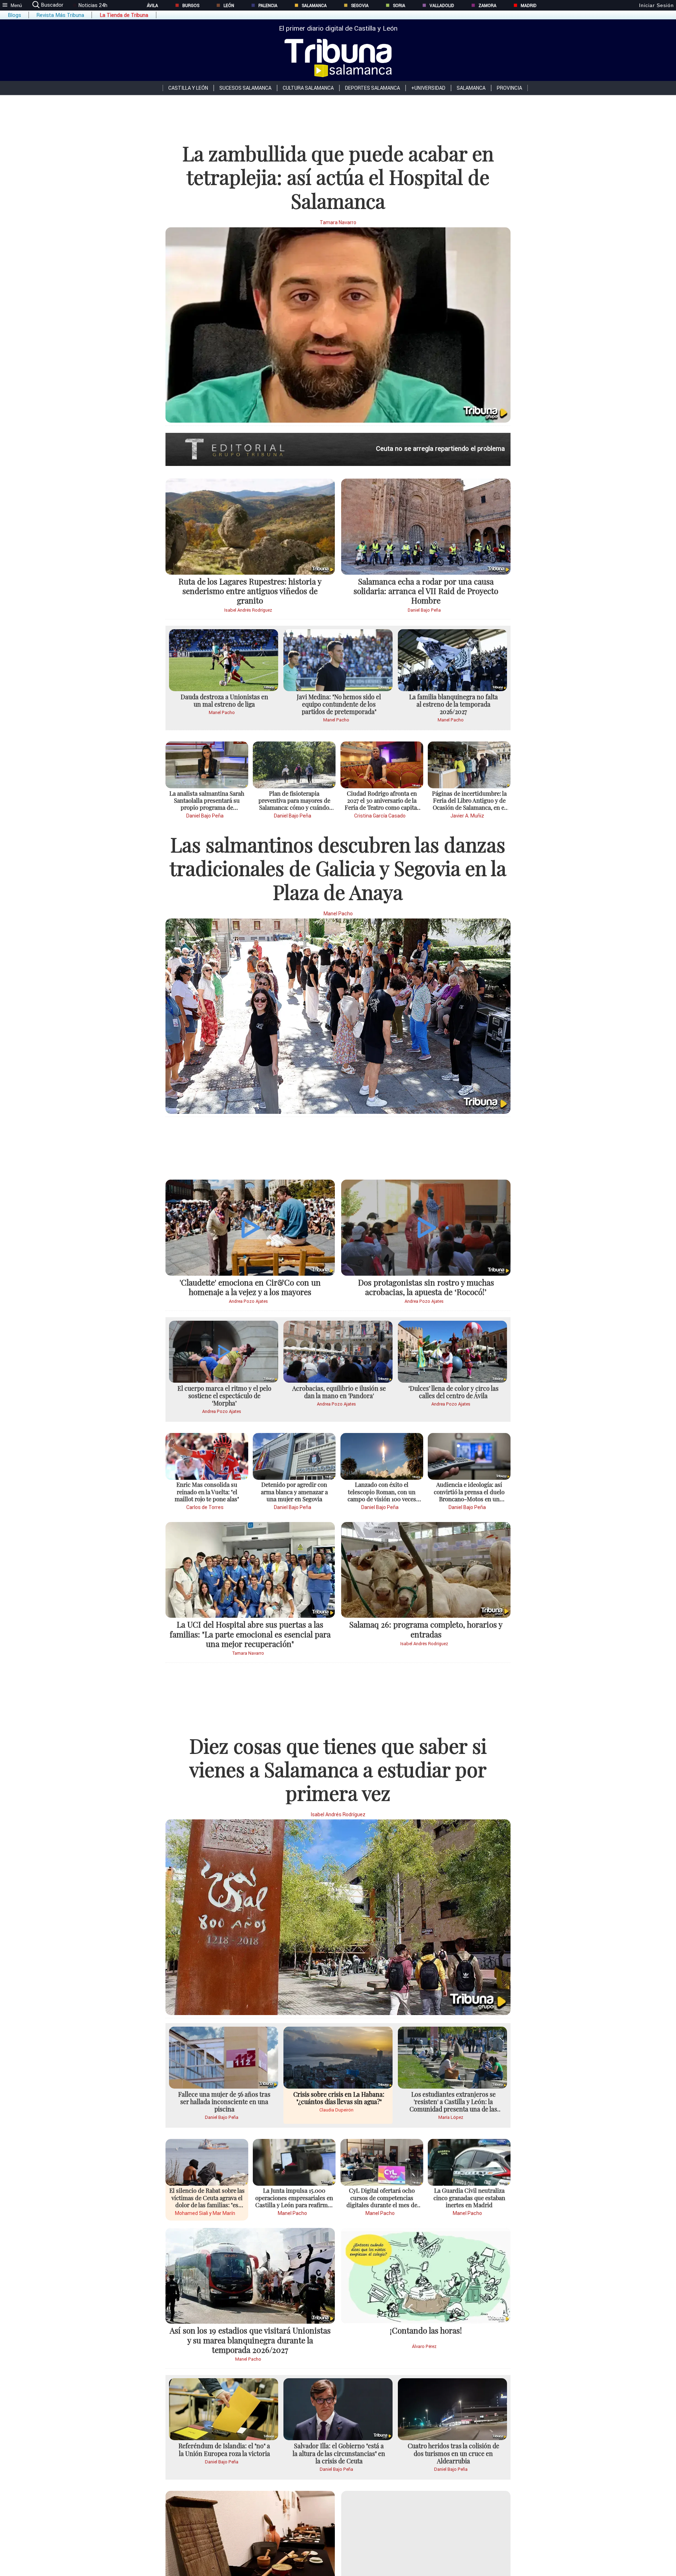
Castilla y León (188, 88)
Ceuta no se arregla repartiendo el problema (440, 449)
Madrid (529, 5)
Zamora (487, 5)
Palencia (268, 5)
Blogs (14, 15)
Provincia (509, 88)
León (229, 5)
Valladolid (442, 5)
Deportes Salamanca (373, 88)
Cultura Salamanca (308, 88)
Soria (399, 5)
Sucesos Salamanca (245, 88)
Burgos (191, 5)
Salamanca (314, 5)
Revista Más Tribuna (60, 15)
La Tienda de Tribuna (124, 15)
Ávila (152, 5)
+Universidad (428, 88)
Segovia (360, 5)
